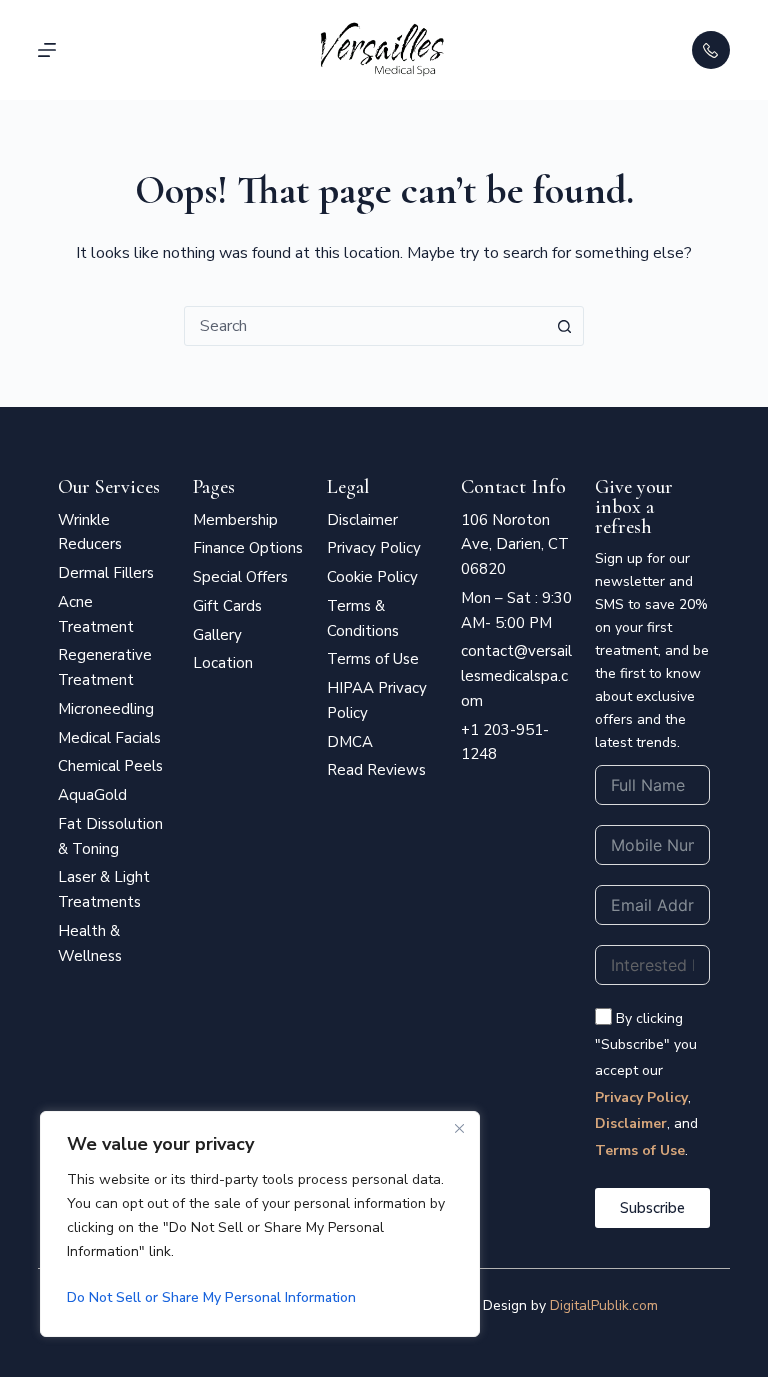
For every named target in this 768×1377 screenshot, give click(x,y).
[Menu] (47, 50)
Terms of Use (640, 1150)
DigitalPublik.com (604, 1305)
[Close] (459, 1128)
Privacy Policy (641, 1097)
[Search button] (564, 326)
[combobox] (365, 326)
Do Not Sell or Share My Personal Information (211, 1297)
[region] (260, 1224)
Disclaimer (631, 1123)
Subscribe (652, 1208)
